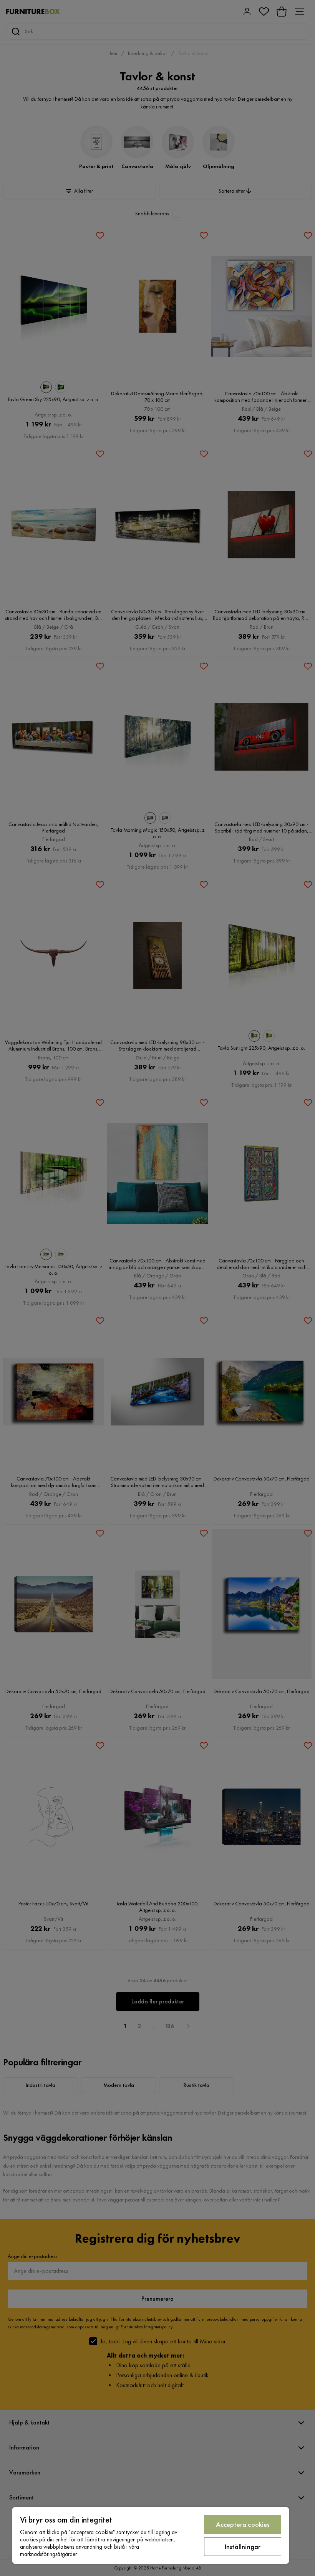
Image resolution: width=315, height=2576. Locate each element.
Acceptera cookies (243, 2524)
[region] (151, 2535)
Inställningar (243, 2547)
